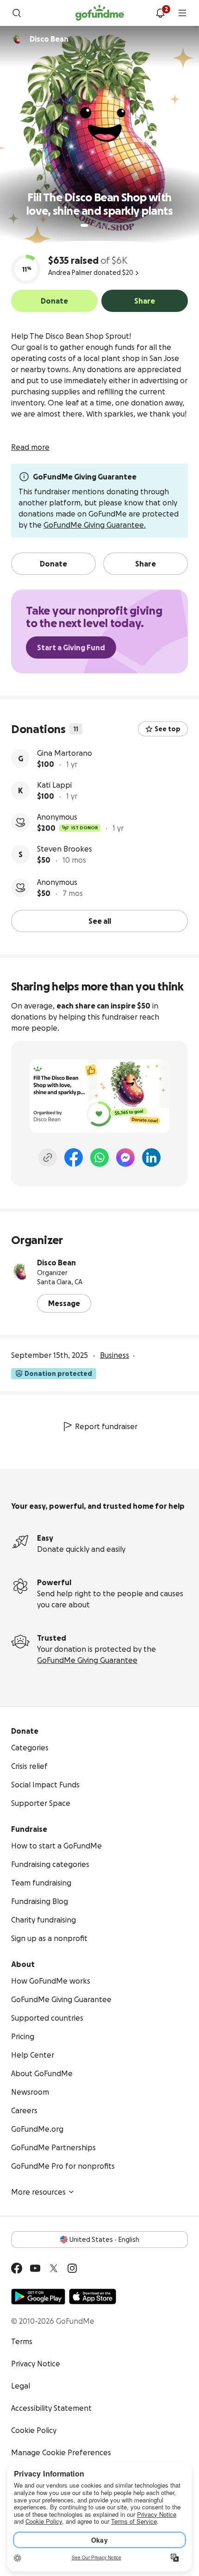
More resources (38, 2192)
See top (168, 729)
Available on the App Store (93, 2296)
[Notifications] (160, 13)
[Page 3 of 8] (99, 225)
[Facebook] (74, 1157)
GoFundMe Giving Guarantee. (95, 525)
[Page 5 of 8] (112, 225)
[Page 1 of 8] (84, 225)
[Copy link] (48, 1157)
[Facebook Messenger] (125, 1157)
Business (115, 1355)
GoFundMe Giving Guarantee (87, 1660)
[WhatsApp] (99, 1157)
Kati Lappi (54, 785)
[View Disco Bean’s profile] (20, 1272)
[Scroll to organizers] (17, 39)
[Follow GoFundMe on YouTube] (35, 2268)
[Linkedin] (151, 1157)
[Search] (17, 13)
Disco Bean (56, 1263)
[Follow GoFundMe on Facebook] (17, 2268)
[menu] (182, 13)
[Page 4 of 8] (106, 225)
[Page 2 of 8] (93, 225)
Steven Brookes (65, 849)
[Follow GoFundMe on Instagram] (72, 2268)
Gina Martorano (65, 753)
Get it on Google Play (38, 2296)
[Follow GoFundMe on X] (54, 2268)
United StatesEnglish (104, 2240)
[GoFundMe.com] (100, 13)
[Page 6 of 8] (118, 226)
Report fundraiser (106, 1426)
